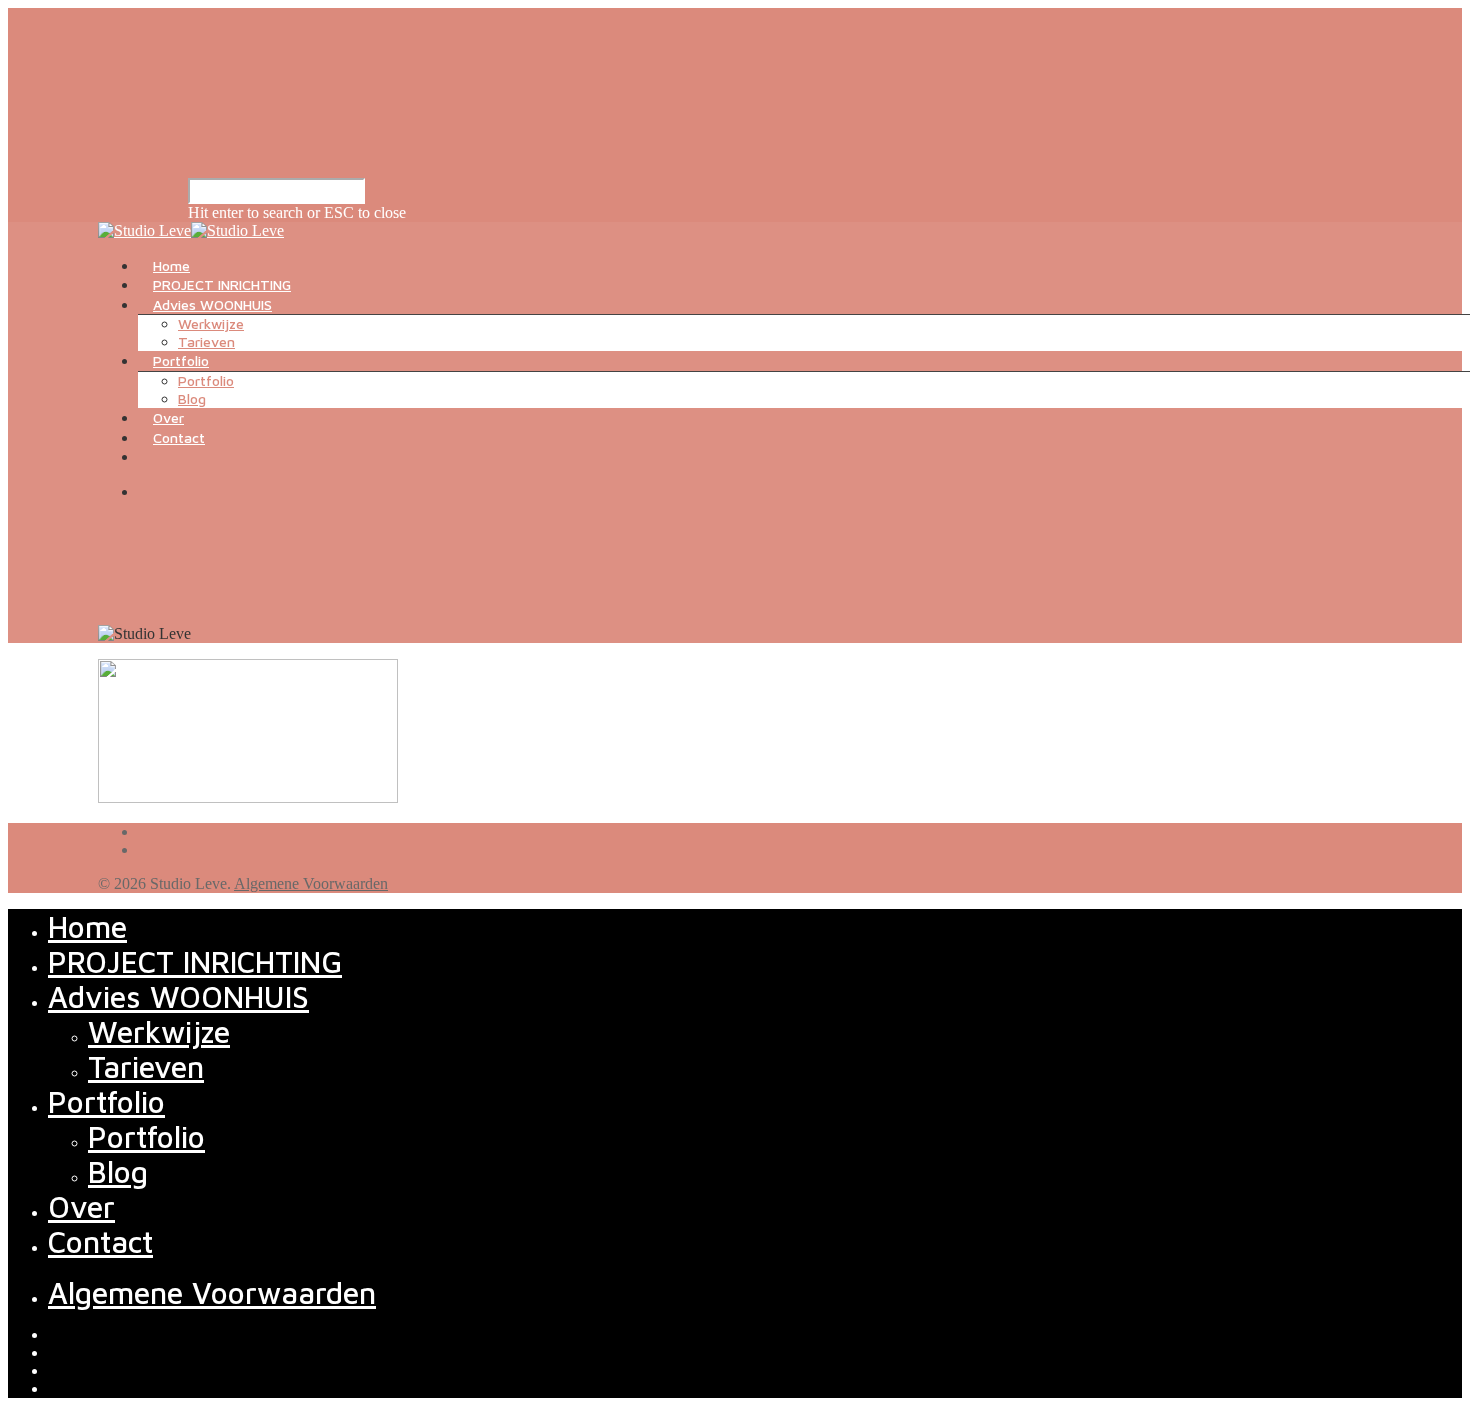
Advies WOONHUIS (212, 304)
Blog (192, 398)
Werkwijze (211, 323)
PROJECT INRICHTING (222, 284)
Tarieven (206, 341)
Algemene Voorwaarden (311, 883)
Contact (179, 437)
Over (168, 417)
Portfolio (181, 360)
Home (171, 265)
